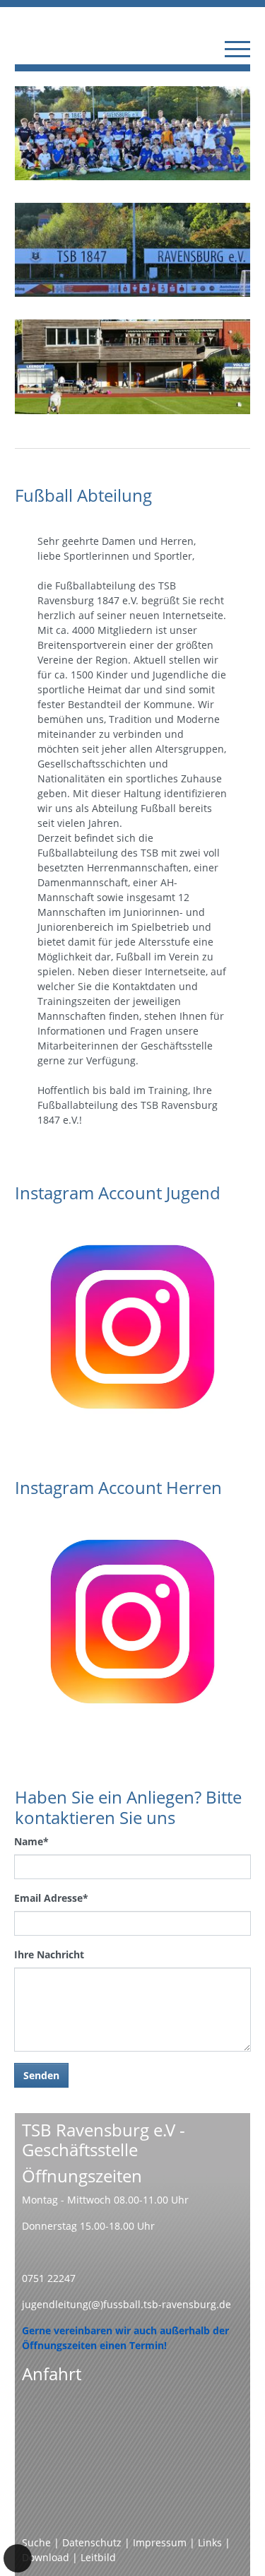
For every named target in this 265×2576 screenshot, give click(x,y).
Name (31, 1841)
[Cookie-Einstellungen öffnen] (18, 2558)
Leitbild (98, 2557)
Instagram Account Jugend (118, 1193)
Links (210, 2542)
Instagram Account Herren (118, 1487)
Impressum (160, 2542)
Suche (36, 2542)
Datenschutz (92, 2542)
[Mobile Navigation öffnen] (237, 49)
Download (46, 2557)
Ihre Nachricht (49, 1954)
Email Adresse (51, 1898)
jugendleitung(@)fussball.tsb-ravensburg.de (126, 2304)
